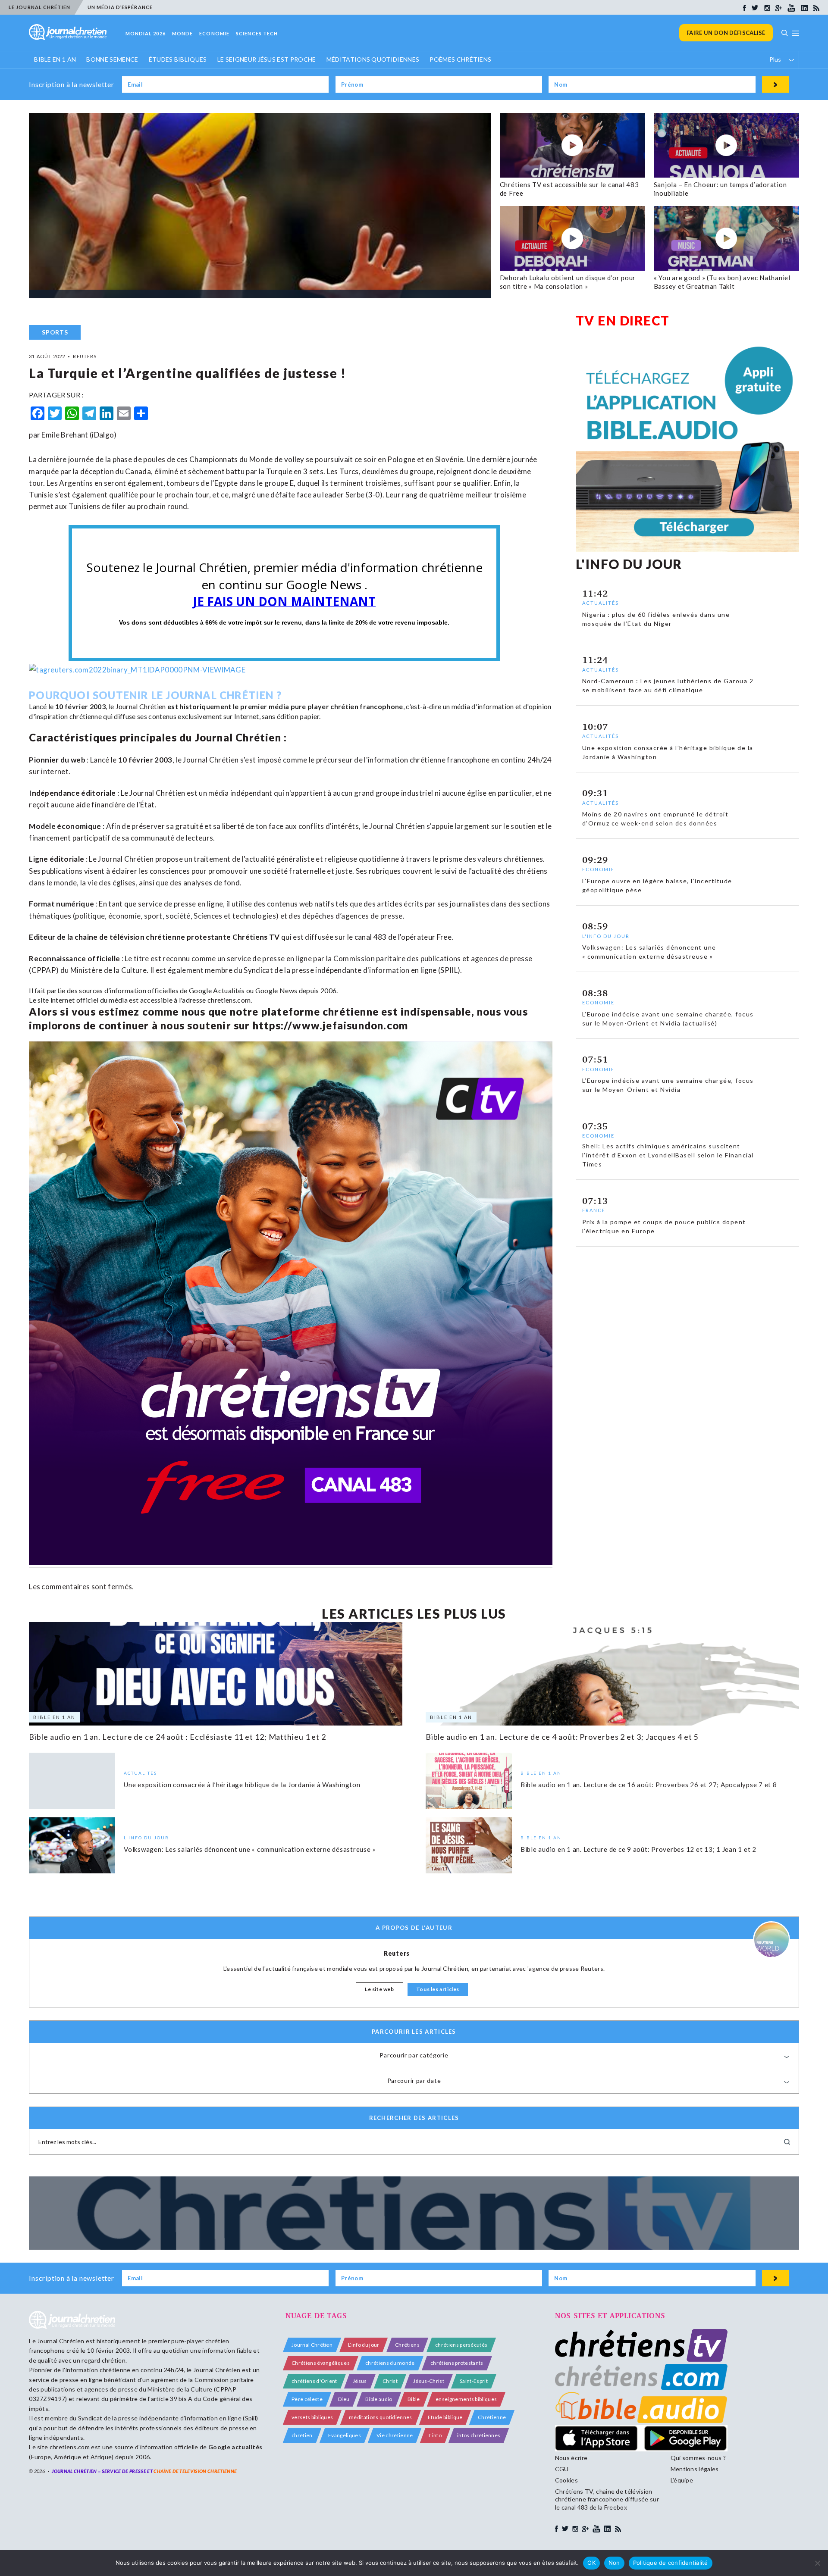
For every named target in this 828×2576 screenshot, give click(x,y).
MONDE (183, 33)
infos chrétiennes (479, 2435)
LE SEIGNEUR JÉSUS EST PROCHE (267, 59)
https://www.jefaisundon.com (330, 1025)
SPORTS (55, 332)
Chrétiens (407, 2345)
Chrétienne (492, 2417)
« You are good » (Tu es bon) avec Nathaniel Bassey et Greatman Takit (722, 282)
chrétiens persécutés (461, 2345)
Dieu (344, 2399)
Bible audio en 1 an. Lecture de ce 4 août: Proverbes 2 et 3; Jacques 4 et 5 (562, 1737)
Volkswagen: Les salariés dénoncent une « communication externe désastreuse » (250, 1849)
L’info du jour (364, 2345)
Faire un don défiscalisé (726, 33)
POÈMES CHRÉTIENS (460, 59)
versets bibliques (312, 2417)
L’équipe (682, 2480)
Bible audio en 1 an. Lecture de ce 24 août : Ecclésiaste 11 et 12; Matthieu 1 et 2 (177, 1737)
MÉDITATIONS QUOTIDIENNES (373, 59)
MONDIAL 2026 (146, 33)
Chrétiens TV (256, 937)
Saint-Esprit (474, 2381)
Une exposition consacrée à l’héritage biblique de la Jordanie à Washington (242, 1785)
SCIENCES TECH (257, 33)
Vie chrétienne (395, 2435)
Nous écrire (571, 2458)
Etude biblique (445, 2417)
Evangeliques (345, 2435)
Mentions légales (695, 2469)
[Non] (817, 2563)
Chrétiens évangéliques (321, 2363)
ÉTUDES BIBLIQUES (178, 59)
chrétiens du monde (390, 2363)
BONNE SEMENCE (112, 59)
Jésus (360, 2381)
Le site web (379, 1989)
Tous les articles (438, 1989)
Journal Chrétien (141, 706)
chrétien (302, 2435)
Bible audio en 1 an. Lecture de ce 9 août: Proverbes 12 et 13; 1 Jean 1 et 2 (638, 1849)
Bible (414, 2399)
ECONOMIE (214, 33)
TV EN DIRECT (623, 320)
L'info (435, 2435)
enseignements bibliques (466, 2399)
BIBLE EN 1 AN (55, 59)
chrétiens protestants (457, 2363)
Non (614, 2563)
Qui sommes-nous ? (698, 2458)
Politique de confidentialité (671, 2563)
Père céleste (307, 2399)
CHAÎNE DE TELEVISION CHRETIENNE (195, 2471)
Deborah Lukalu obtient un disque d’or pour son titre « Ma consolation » (568, 282)
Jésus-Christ (429, 2381)
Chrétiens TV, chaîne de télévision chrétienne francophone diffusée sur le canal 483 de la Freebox (607, 2499)
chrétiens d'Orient (314, 2381)
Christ (390, 2381)
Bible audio (379, 2399)
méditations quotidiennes (381, 2417)
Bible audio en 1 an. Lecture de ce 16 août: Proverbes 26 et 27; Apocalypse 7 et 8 (649, 1785)
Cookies (566, 2480)
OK (591, 2563)
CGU (562, 2469)
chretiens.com (229, 1000)
